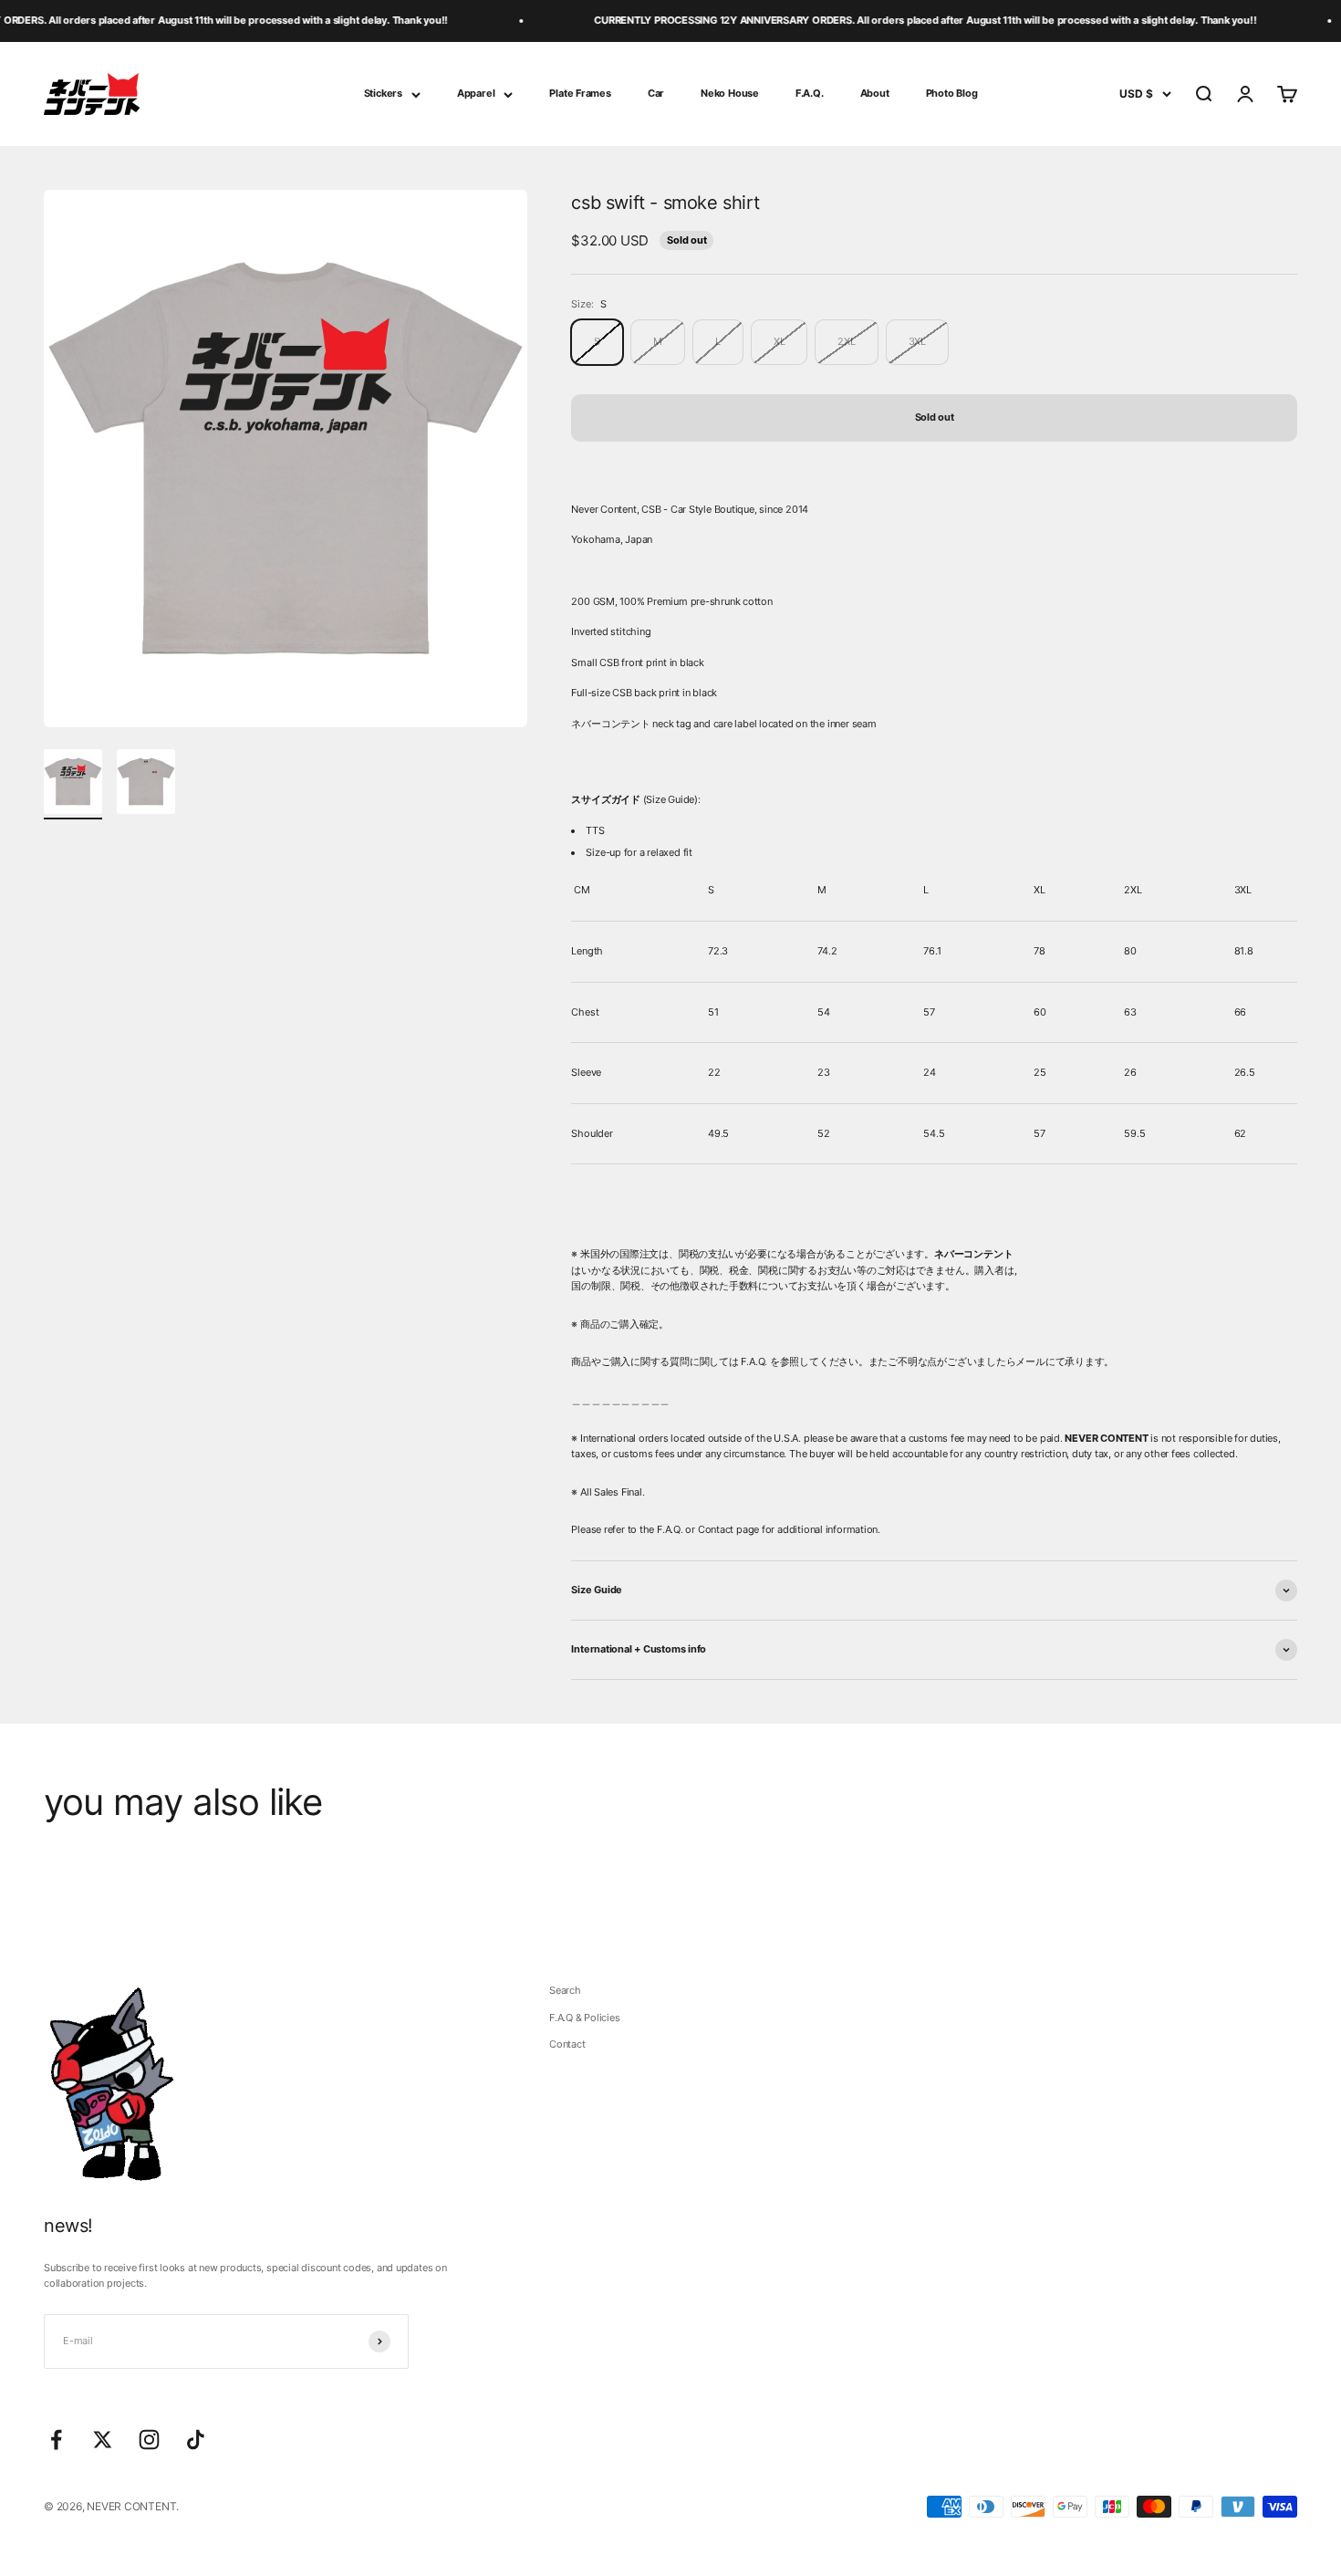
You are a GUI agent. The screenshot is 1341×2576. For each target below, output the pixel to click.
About (875, 93)
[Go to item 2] (146, 784)
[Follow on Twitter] (103, 2440)
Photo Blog (952, 93)
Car (656, 93)
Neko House (730, 93)
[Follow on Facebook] (56, 2440)
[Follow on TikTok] (196, 2440)
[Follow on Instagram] (149, 2440)
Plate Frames (580, 93)
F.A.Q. (810, 93)
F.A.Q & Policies (584, 2018)
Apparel (476, 93)
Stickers (383, 93)
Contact (567, 2044)
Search (565, 1990)
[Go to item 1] (73, 784)
